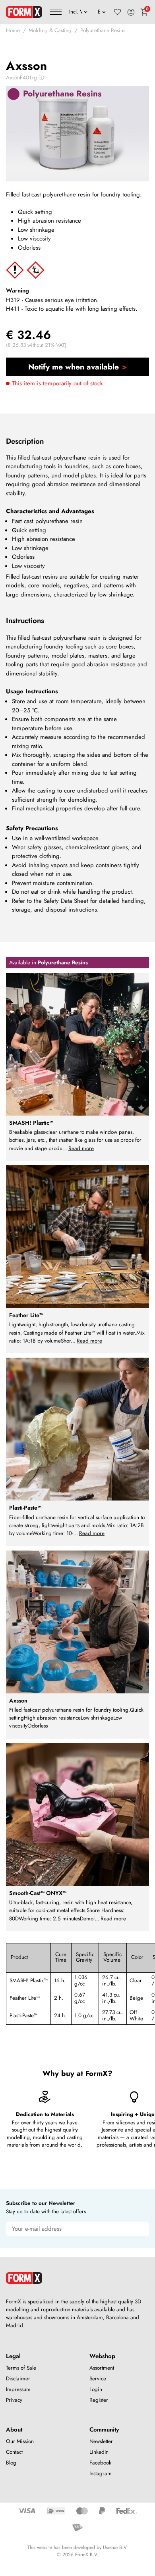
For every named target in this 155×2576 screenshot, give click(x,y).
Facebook (100, 2463)
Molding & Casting (50, 30)
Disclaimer (18, 2379)
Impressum (18, 2389)
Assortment (102, 2368)
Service (98, 2379)
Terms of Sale (21, 2368)
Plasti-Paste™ (23, 2015)
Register (99, 2400)
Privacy (14, 2400)
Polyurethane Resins (103, 30)
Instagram (101, 2473)
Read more (81, 1148)
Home (13, 30)
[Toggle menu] (56, 12)
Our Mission (20, 2441)
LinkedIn (99, 2452)
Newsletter (101, 2441)
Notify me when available (74, 367)
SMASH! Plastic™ (29, 1981)
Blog (11, 2463)
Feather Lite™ (25, 1998)
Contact (14, 2452)
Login (96, 2389)
